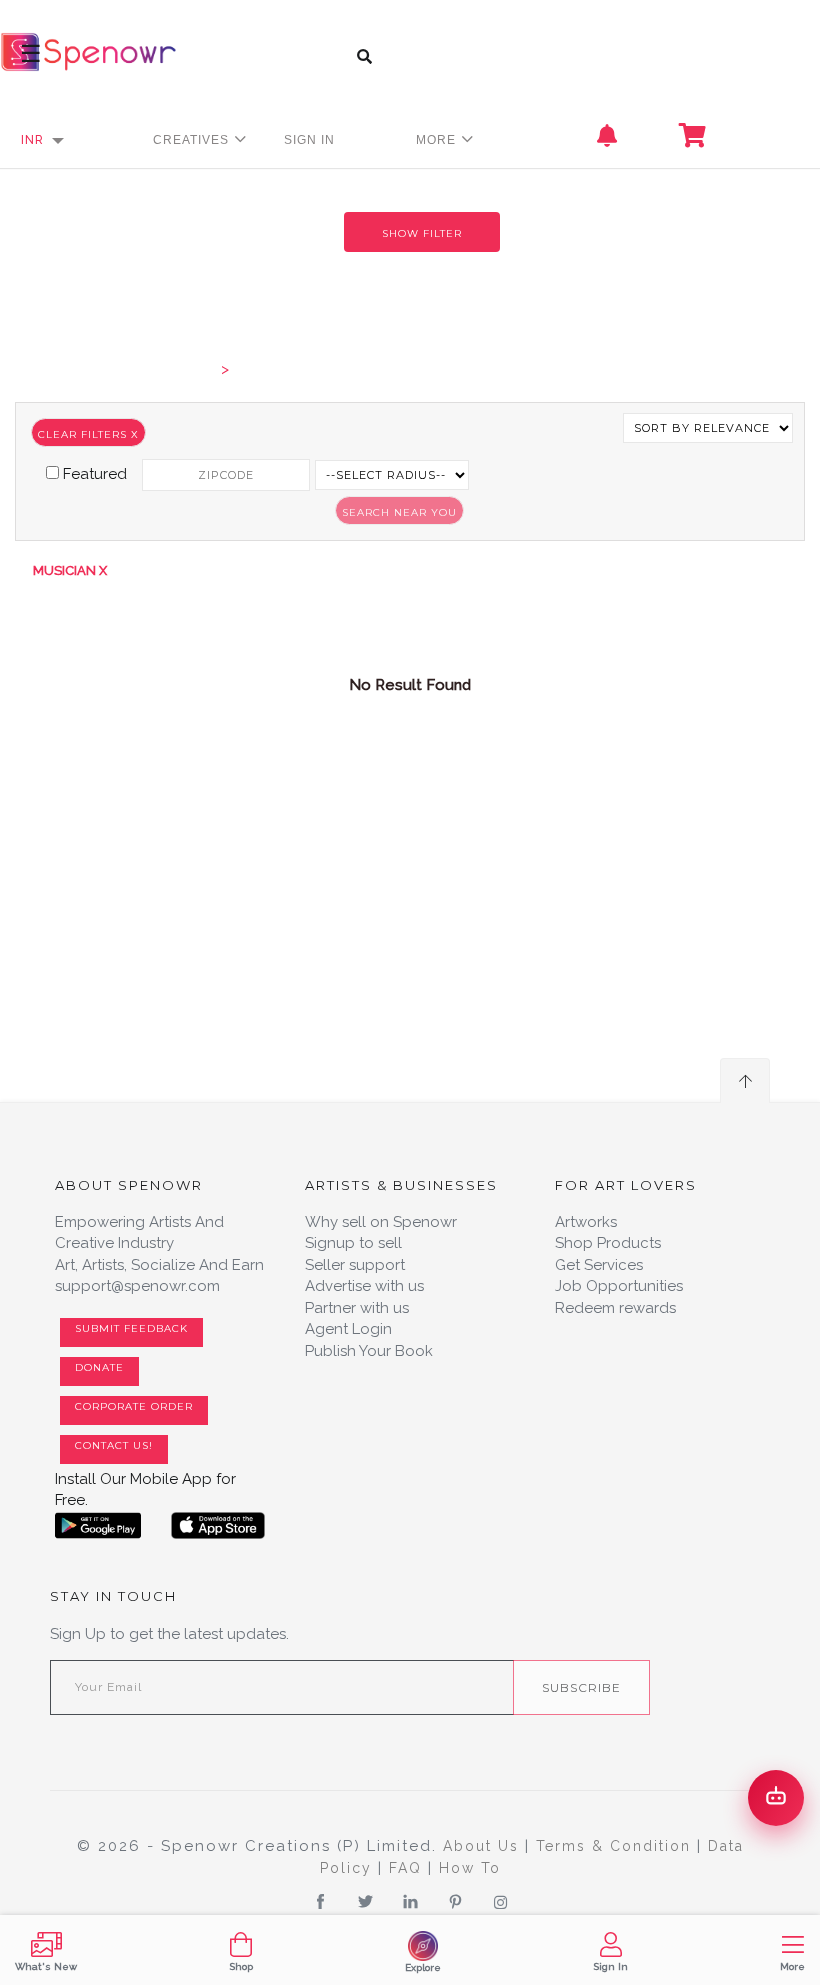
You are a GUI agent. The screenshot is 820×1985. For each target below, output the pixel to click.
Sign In (309, 140)
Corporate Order (134, 1406)
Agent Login (348, 1329)
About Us (484, 1846)
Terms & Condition (616, 1846)
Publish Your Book (369, 1351)
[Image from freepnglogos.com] (98, 1526)
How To (470, 1868)
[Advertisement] (410, 919)
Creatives (193, 140)
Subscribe (581, 1687)
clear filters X (88, 434)
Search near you (399, 512)
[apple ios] (218, 1526)
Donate (99, 1367)
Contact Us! (114, 1445)
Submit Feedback (131, 1328)
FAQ (408, 1868)
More (438, 140)
